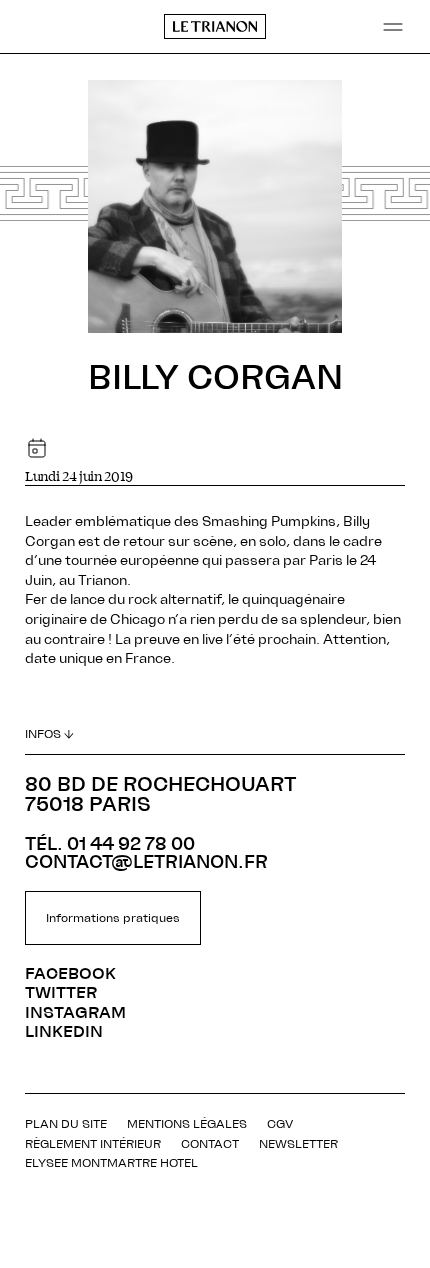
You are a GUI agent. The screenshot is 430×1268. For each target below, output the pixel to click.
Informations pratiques (113, 918)
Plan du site (66, 1124)
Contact (210, 1144)
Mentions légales (187, 1124)
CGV (280, 1124)
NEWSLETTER (298, 1144)
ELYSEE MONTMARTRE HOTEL (111, 1163)
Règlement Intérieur (93, 1144)
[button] (393, 27)
